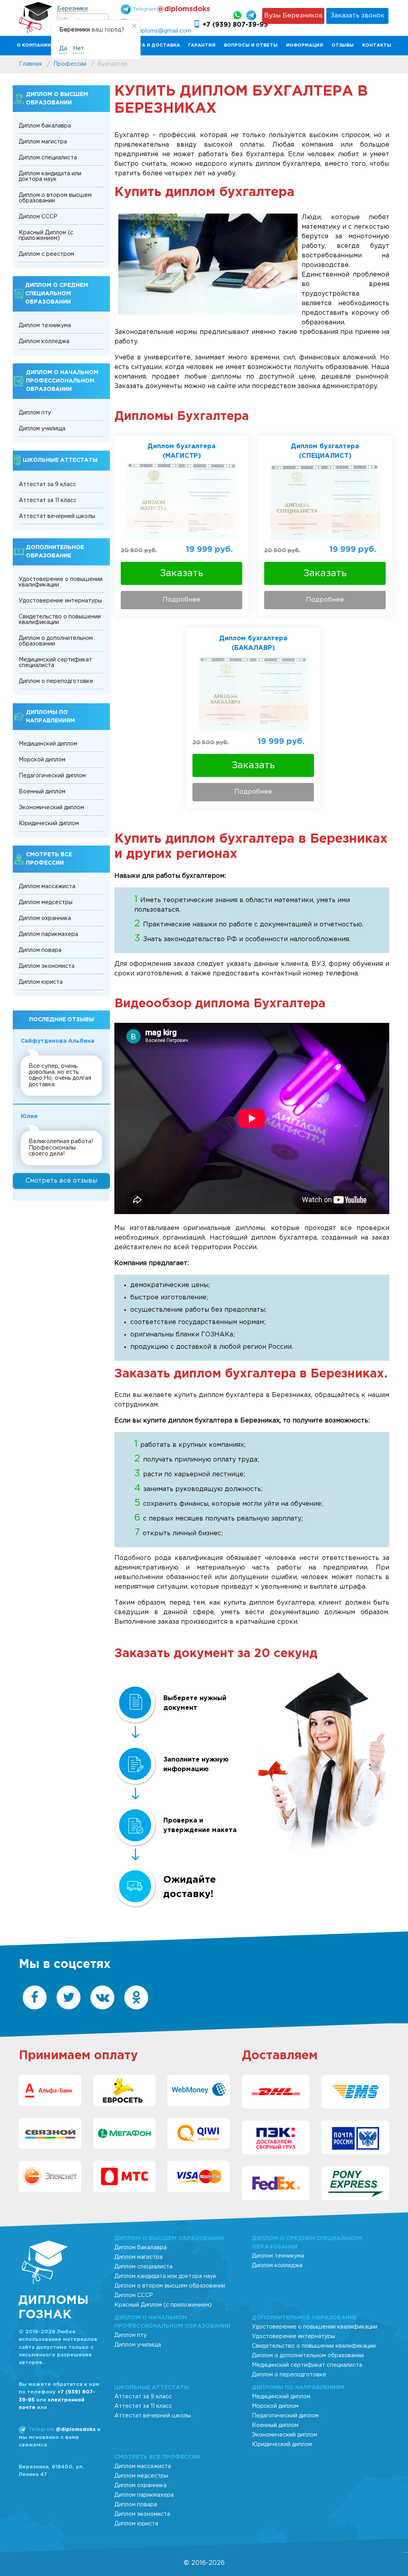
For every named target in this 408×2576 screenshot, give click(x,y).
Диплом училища (42, 429)
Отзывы (343, 45)
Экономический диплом (51, 808)
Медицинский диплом (48, 744)
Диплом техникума (45, 326)
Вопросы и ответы (251, 45)
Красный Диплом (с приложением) (46, 235)
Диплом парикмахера (48, 934)
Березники (72, 9)
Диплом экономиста (47, 966)
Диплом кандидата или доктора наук (50, 177)
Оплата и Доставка (152, 45)
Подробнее (181, 600)
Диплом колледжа (44, 341)
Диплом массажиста (47, 887)
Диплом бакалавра (45, 126)
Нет (78, 49)
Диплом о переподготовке (56, 681)
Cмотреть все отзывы (61, 1181)
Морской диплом (42, 760)
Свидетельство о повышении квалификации (60, 620)
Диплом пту (35, 413)
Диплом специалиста (48, 158)
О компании (34, 45)
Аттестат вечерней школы (57, 516)
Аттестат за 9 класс (47, 485)
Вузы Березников (293, 16)
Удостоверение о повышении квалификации (61, 582)
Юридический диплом (49, 824)
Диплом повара (40, 950)
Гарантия (202, 45)
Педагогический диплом (52, 776)
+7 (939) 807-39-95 (235, 25)
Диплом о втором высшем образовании (55, 198)
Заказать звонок (357, 16)
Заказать (182, 573)
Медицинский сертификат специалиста (55, 663)
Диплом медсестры (46, 902)
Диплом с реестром (46, 254)
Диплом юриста (41, 982)
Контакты (377, 45)
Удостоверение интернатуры (60, 601)
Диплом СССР (38, 217)
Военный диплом (42, 792)
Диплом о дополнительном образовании (56, 641)
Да (63, 49)
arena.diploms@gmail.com (156, 31)
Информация (305, 45)
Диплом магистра (43, 142)
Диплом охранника (45, 918)
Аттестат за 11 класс (48, 500)
